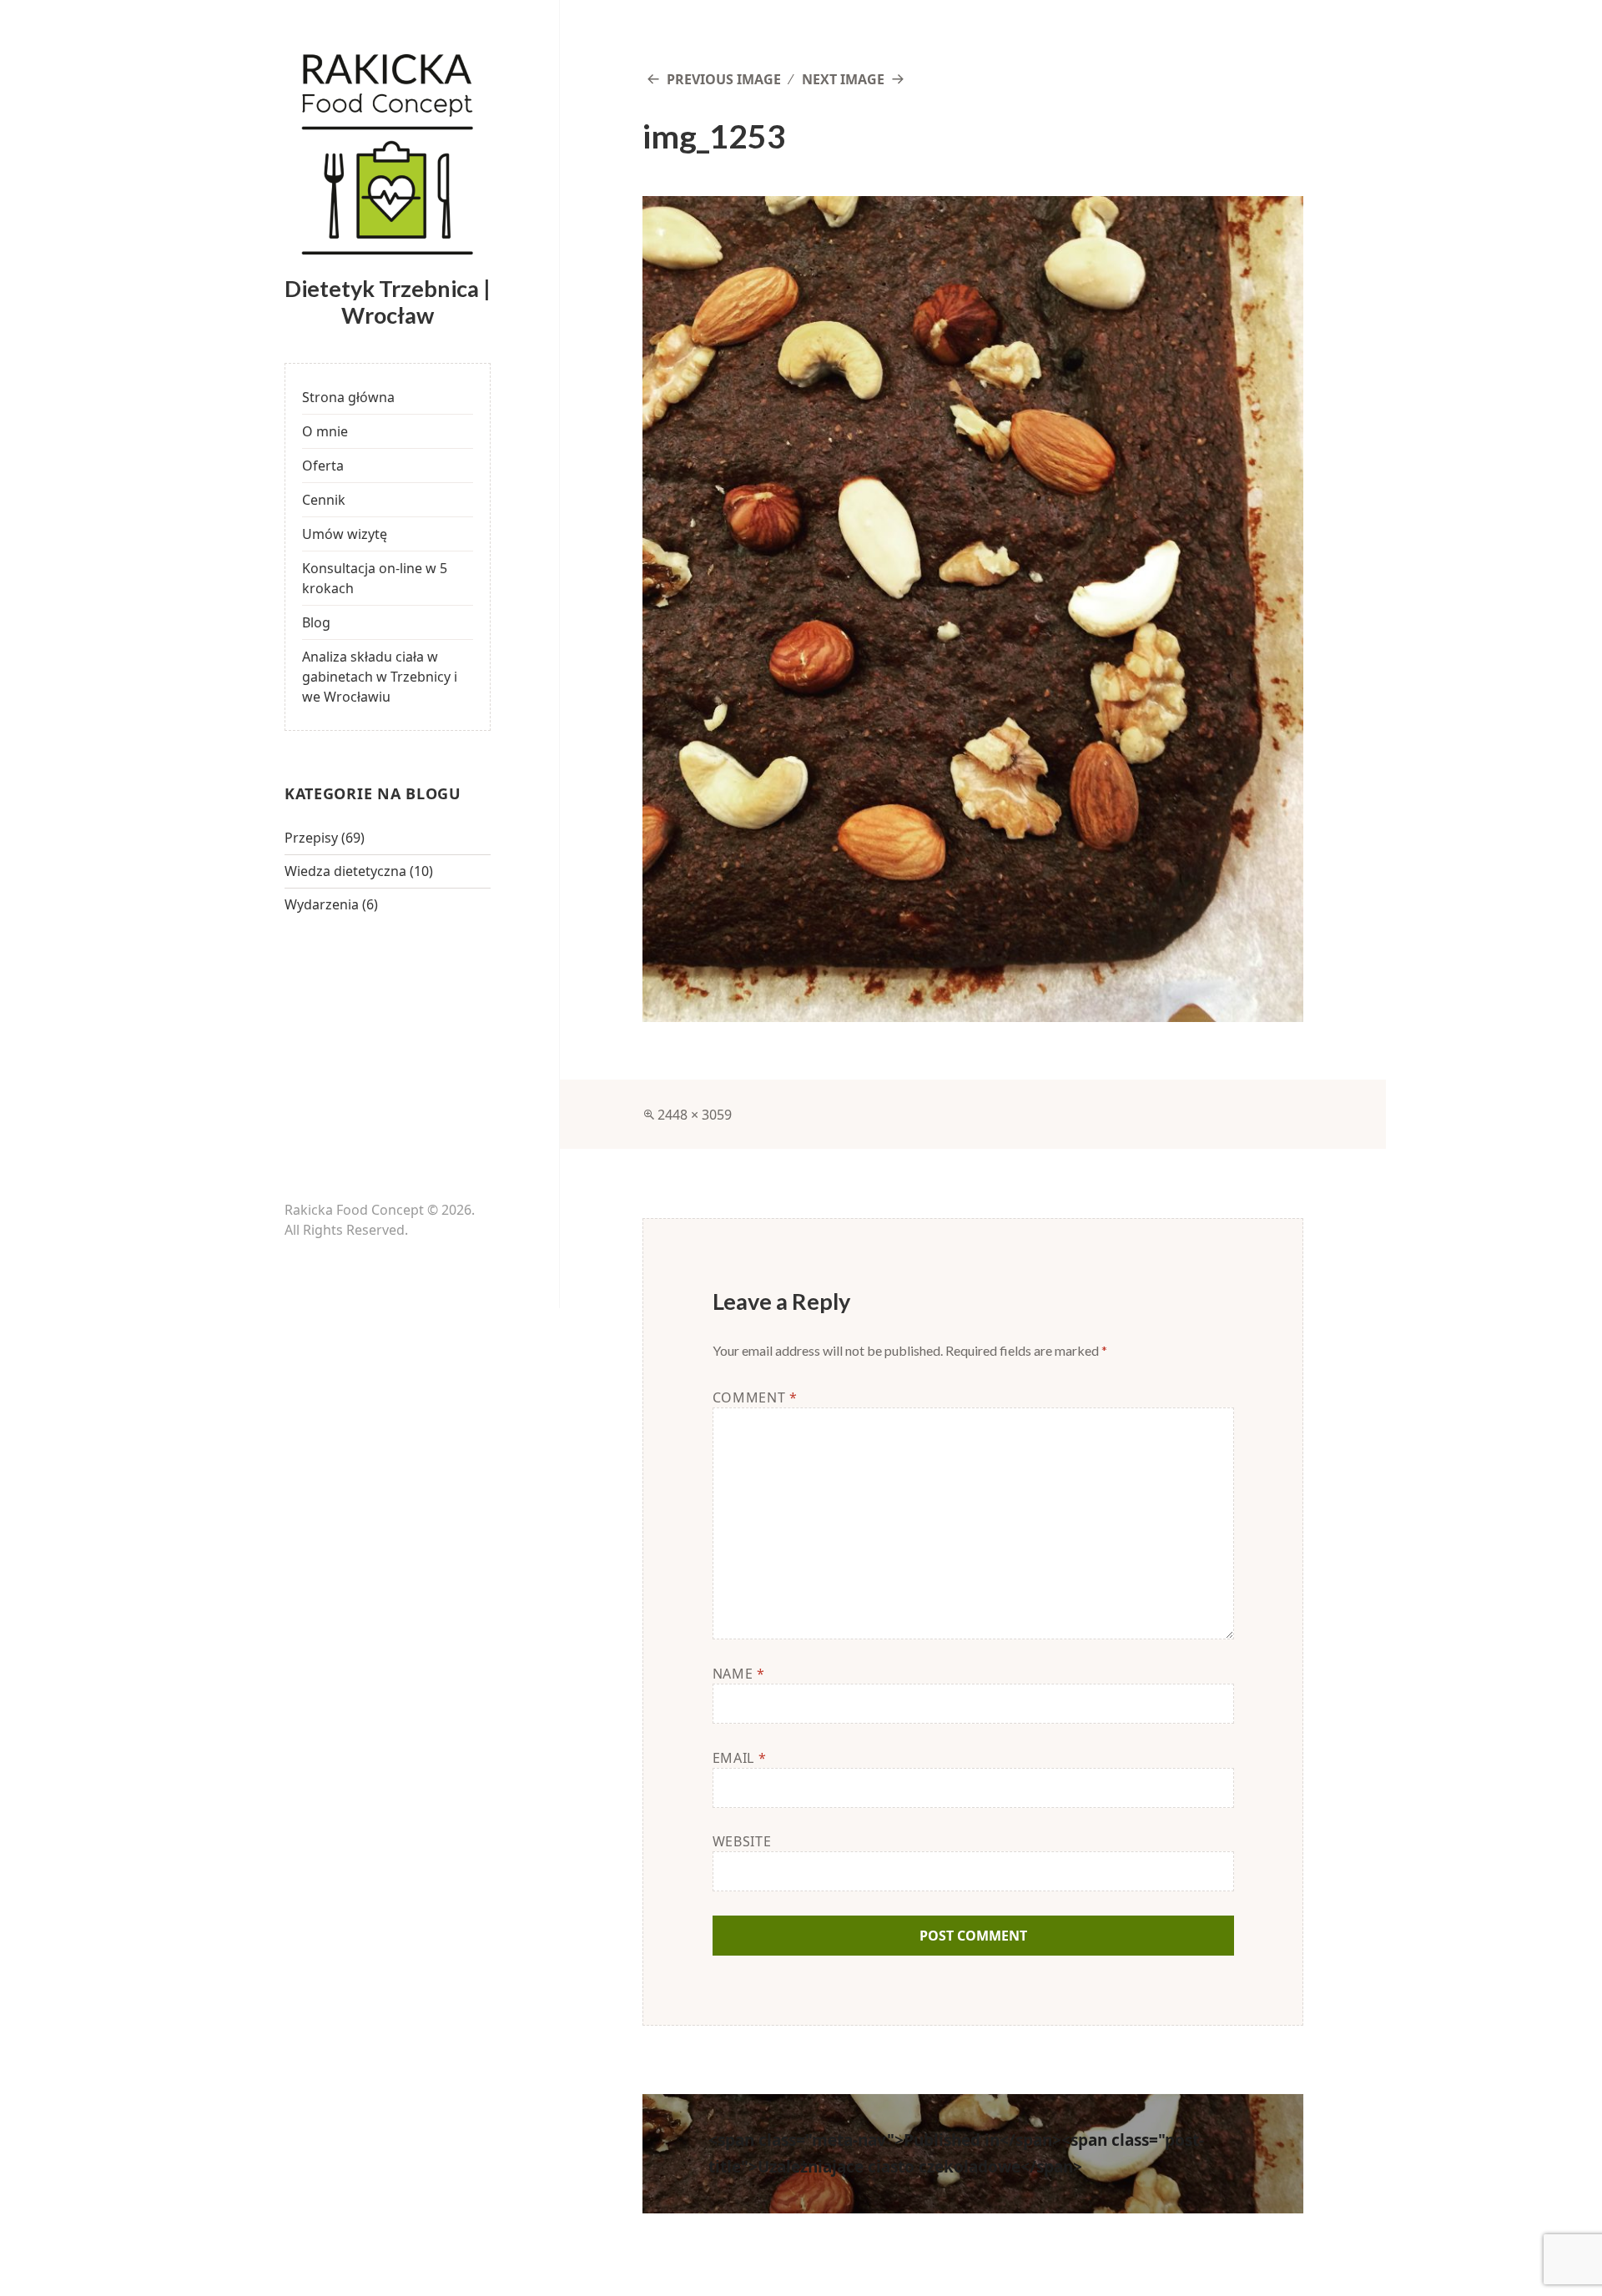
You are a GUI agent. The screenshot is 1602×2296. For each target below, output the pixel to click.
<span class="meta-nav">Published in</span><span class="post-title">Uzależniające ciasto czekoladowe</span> (956, 2153)
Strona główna (348, 397)
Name (739, 1674)
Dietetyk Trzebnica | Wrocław (388, 302)
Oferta (323, 466)
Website (742, 1841)
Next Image (843, 79)
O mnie (325, 431)
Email (739, 1758)
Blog (316, 622)
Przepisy (311, 838)
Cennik (324, 500)
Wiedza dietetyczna (345, 871)
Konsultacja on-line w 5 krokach (375, 578)
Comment (755, 1397)
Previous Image (724, 79)
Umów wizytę (345, 534)
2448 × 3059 (695, 1115)
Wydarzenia (322, 904)
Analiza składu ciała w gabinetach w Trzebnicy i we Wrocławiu (380, 677)
